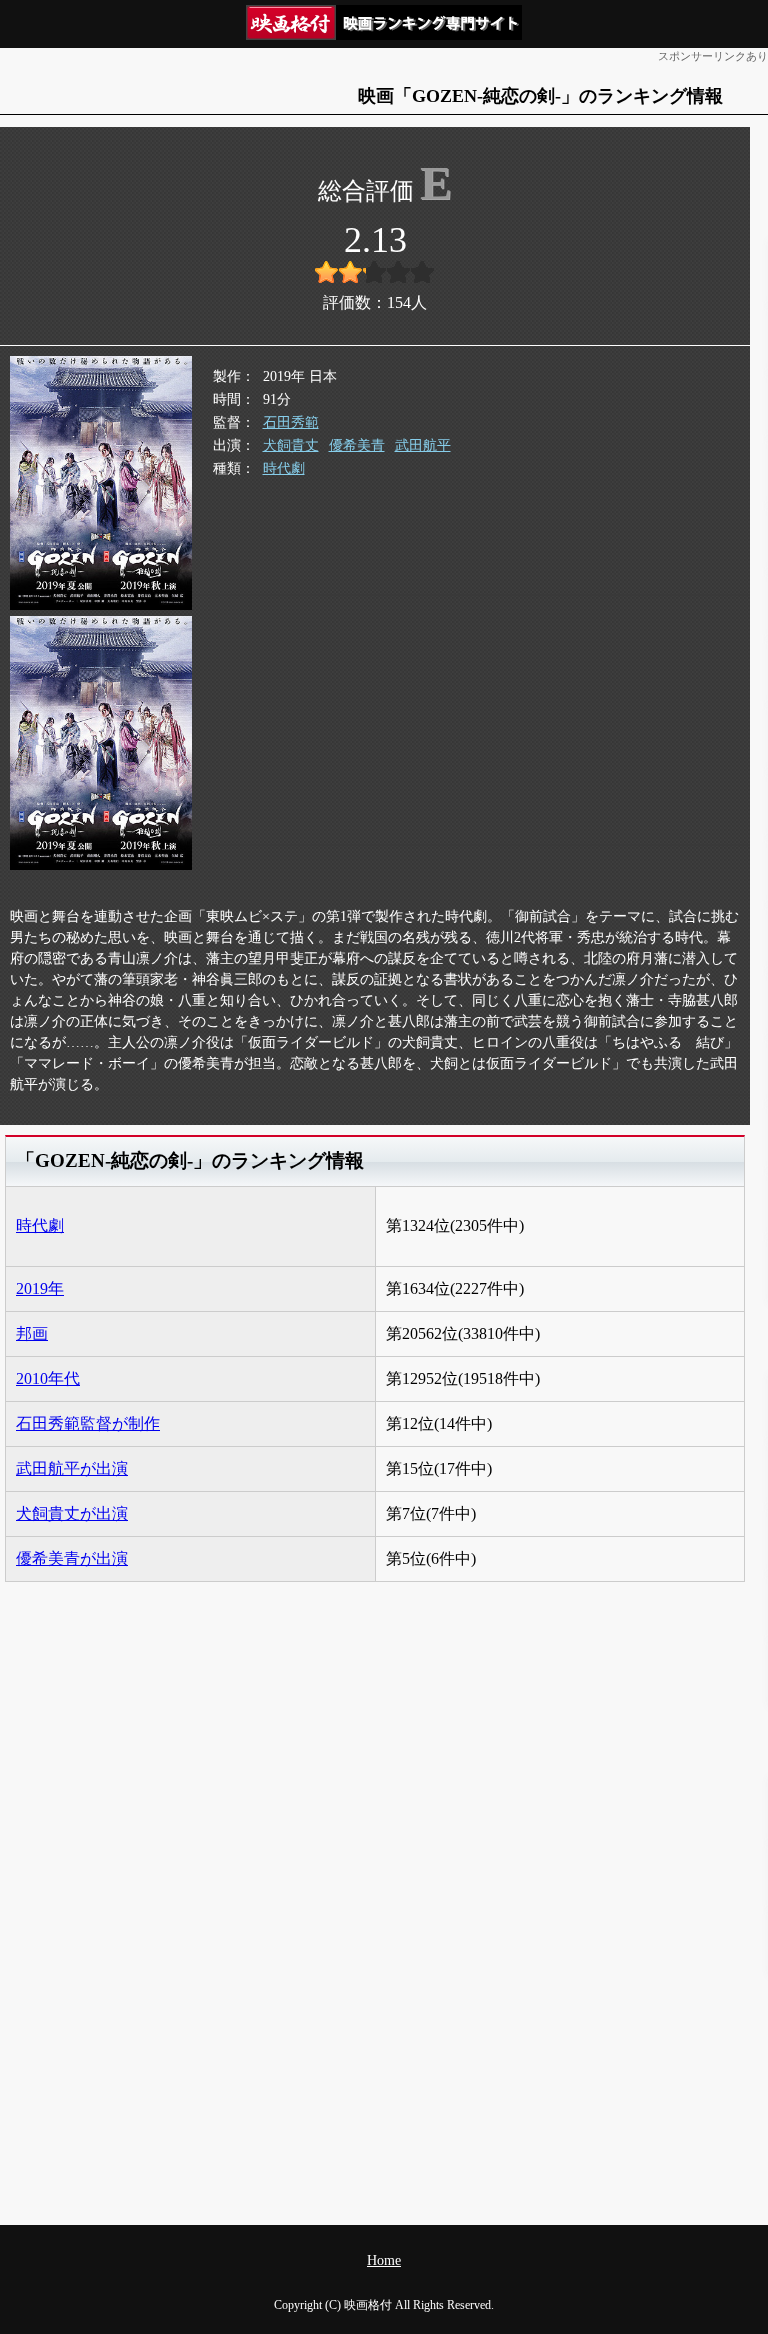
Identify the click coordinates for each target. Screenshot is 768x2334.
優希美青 (357, 445)
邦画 (32, 1333)
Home (384, 2260)
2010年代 (48, 1378)
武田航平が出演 (72, 1468)
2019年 (40, 1288)
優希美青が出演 (72, 1558)
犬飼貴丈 (291, 445)
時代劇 (284, 468)
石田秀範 (291, 422)
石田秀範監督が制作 (88, 1423)
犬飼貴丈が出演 (72, 1513)
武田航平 (423, 445)
